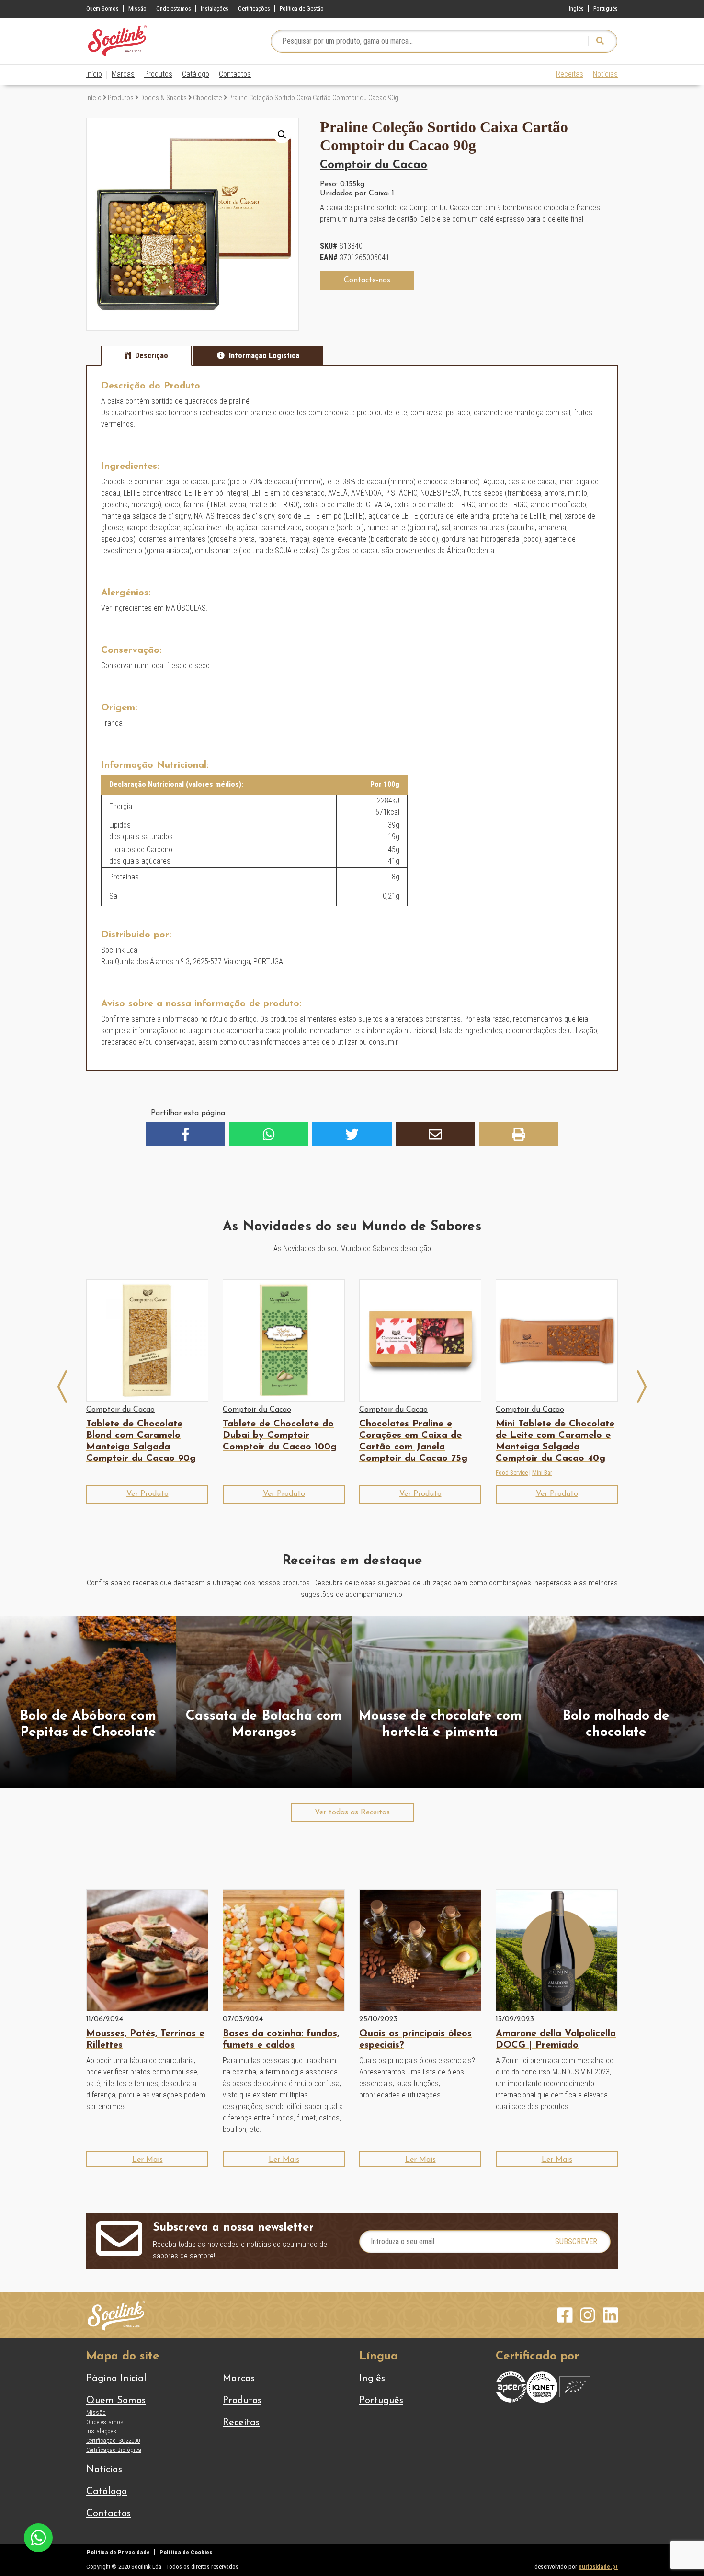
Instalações (215, 8)
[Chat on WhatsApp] (38, 2537)
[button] (282, 135)
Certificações (254, 8)
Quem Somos (102, 8)
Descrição (152, 356)
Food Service (512, 1473)
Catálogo (196, 74)
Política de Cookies (186, 2552)
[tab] (146, 356)
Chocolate (208, 98)
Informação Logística (264, 356)
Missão (137, 8)
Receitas (570, 74)
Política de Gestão (302, 8)
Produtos (158, 74)
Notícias (605, 74)
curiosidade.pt (598, 2567)
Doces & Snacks (164, 98)
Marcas (123, 74)
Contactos (235, 74)
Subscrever (576, 2241)
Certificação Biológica (114, 2450)
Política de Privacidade (118, 2552)
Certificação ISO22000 (113, 2441)
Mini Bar (542, 1473)
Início (94, 74)
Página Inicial (116, 2379)
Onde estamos (174, 8)
